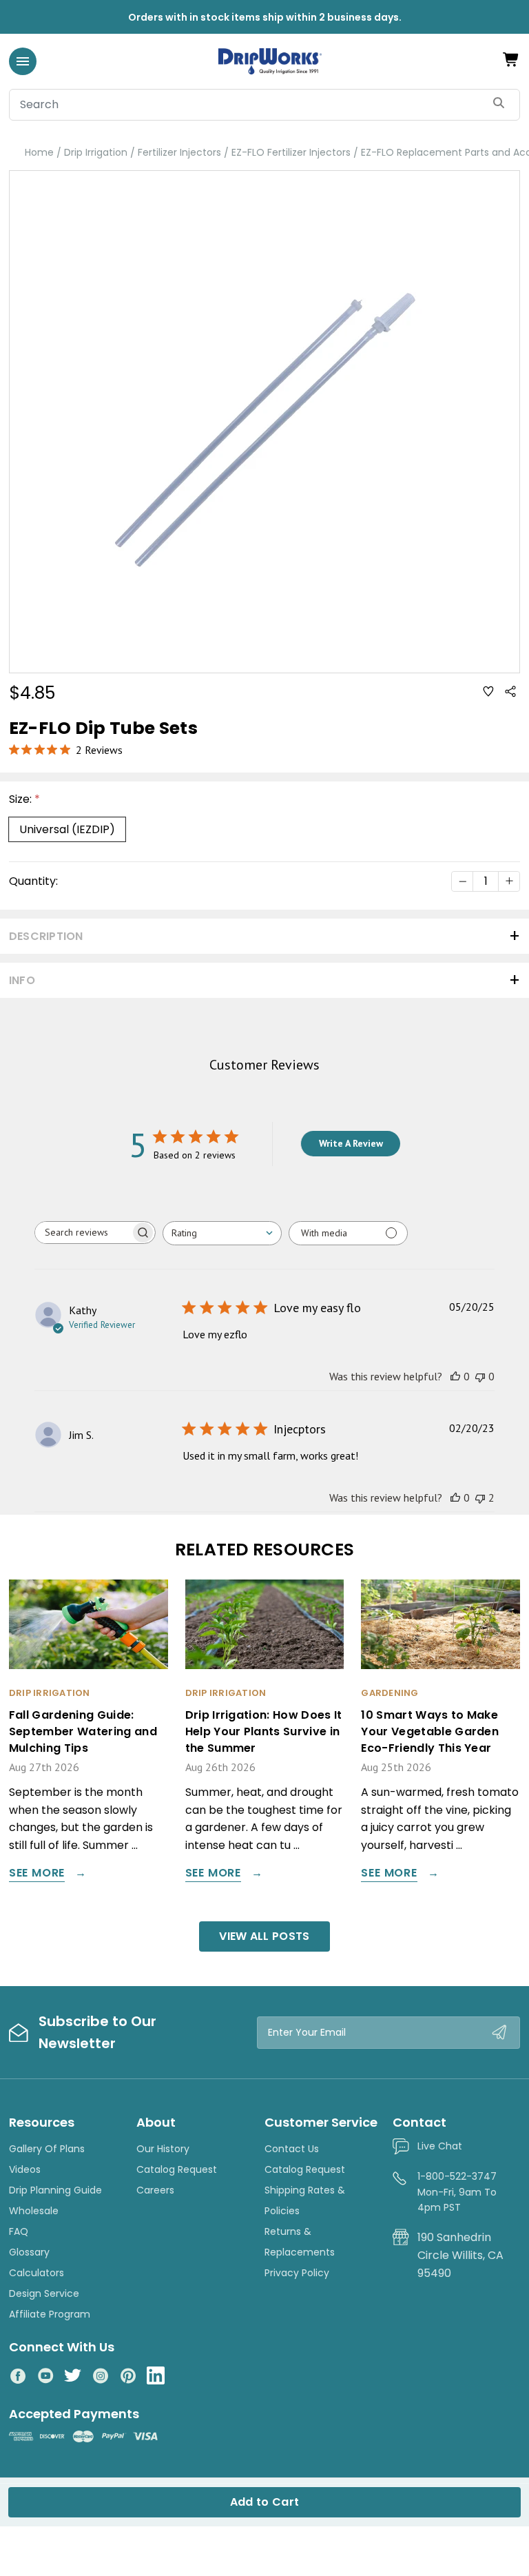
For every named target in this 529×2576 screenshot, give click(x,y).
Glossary (29, 2252)
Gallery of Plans (47, 2149)
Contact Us (292, 2149)
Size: (24, 799)
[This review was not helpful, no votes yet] (480, 1376)
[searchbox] (83, 1233)
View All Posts (264, 1936)
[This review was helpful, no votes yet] (455, 1376)
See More (37, 1874)
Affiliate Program (50, 2314)
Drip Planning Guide (55, 2190)
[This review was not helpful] (480, 1497)
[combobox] (222, 1233)
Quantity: (33, 881)
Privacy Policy (297, 2273)
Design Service (44, 2293)
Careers (155, 2190)
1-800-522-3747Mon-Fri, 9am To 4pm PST (457, 2192)
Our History (163, 2149)
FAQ (19, 2231)
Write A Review (351, 1143)
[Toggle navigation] (23, 61)
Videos (25, 2169)
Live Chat (440, 2146)
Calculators (37, 2273)
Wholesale (34, 2211)
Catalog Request (177, 2169)
